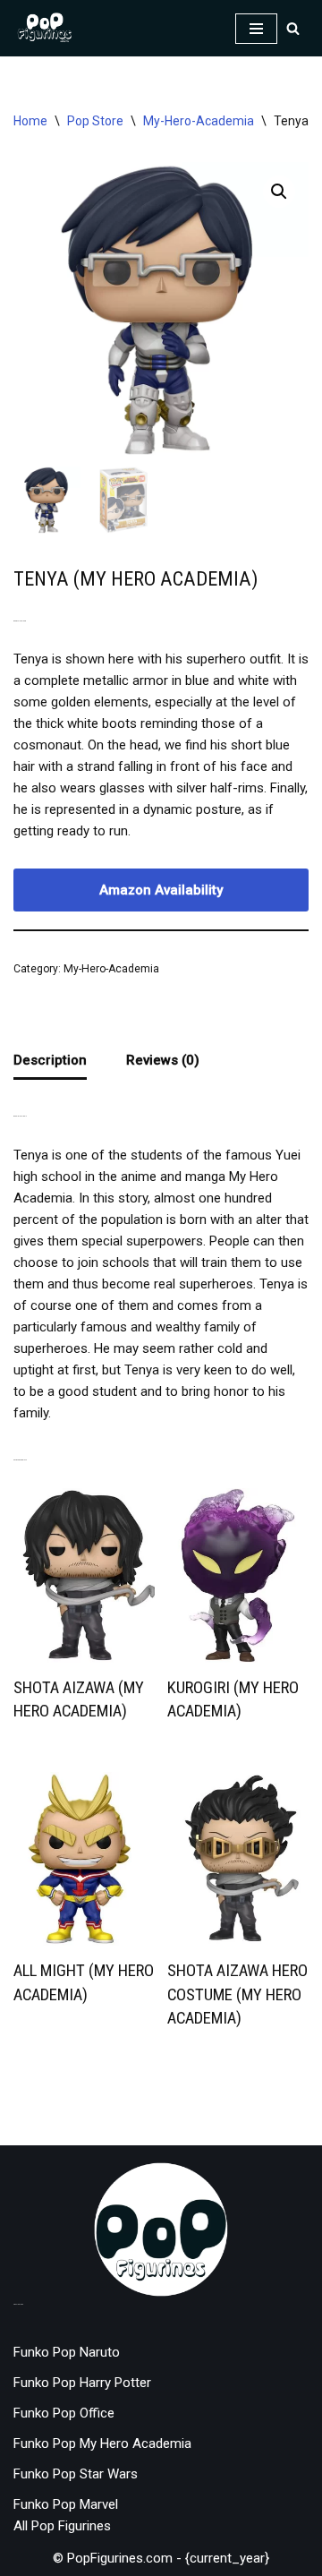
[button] (279, 192)
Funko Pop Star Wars (76, 2474)
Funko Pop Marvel (66, 2504)
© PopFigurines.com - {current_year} (161, 2558)
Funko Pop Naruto (67, 2352)
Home (30, 121)
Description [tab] (50, 1060)
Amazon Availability (161, 890)
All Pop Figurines (62, 2526)
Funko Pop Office (64, 2413)
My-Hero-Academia (199, 121)
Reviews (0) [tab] (163, 1060)
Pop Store (95, 121)
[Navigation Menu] (256, 29)
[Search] (293, 28)
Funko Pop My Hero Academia (102, 2443)
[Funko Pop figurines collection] (45, 28)
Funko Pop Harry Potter (82, 2383)
